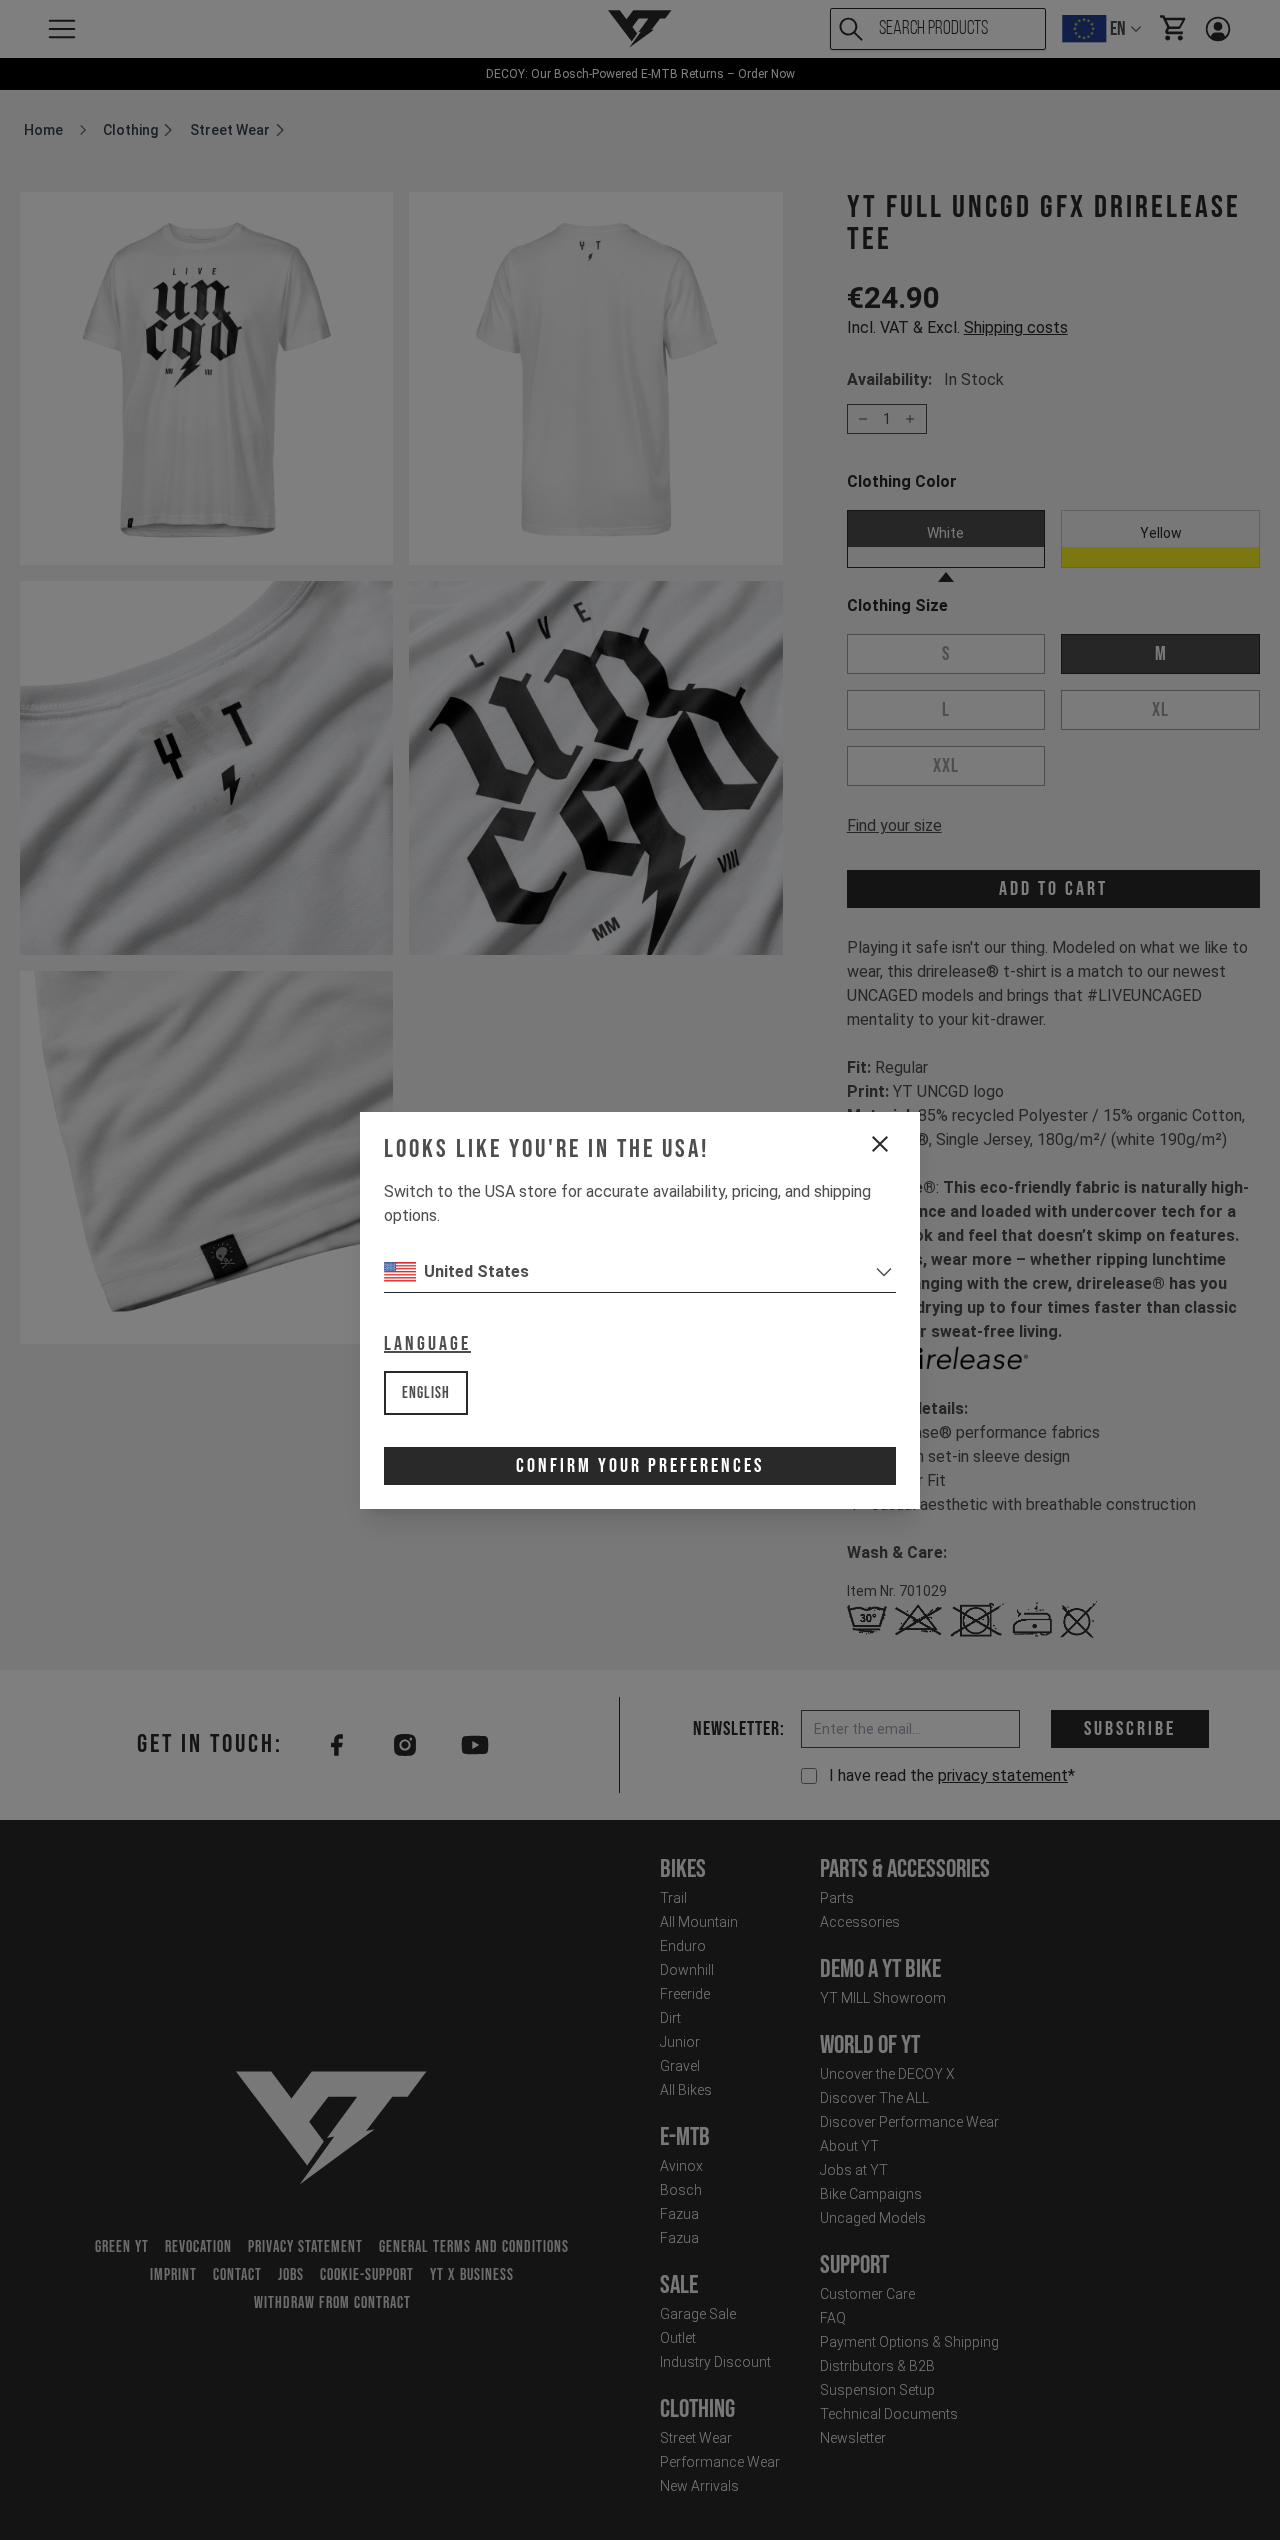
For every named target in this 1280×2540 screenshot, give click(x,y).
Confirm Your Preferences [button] (640, 1466)
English (426, 1393)
